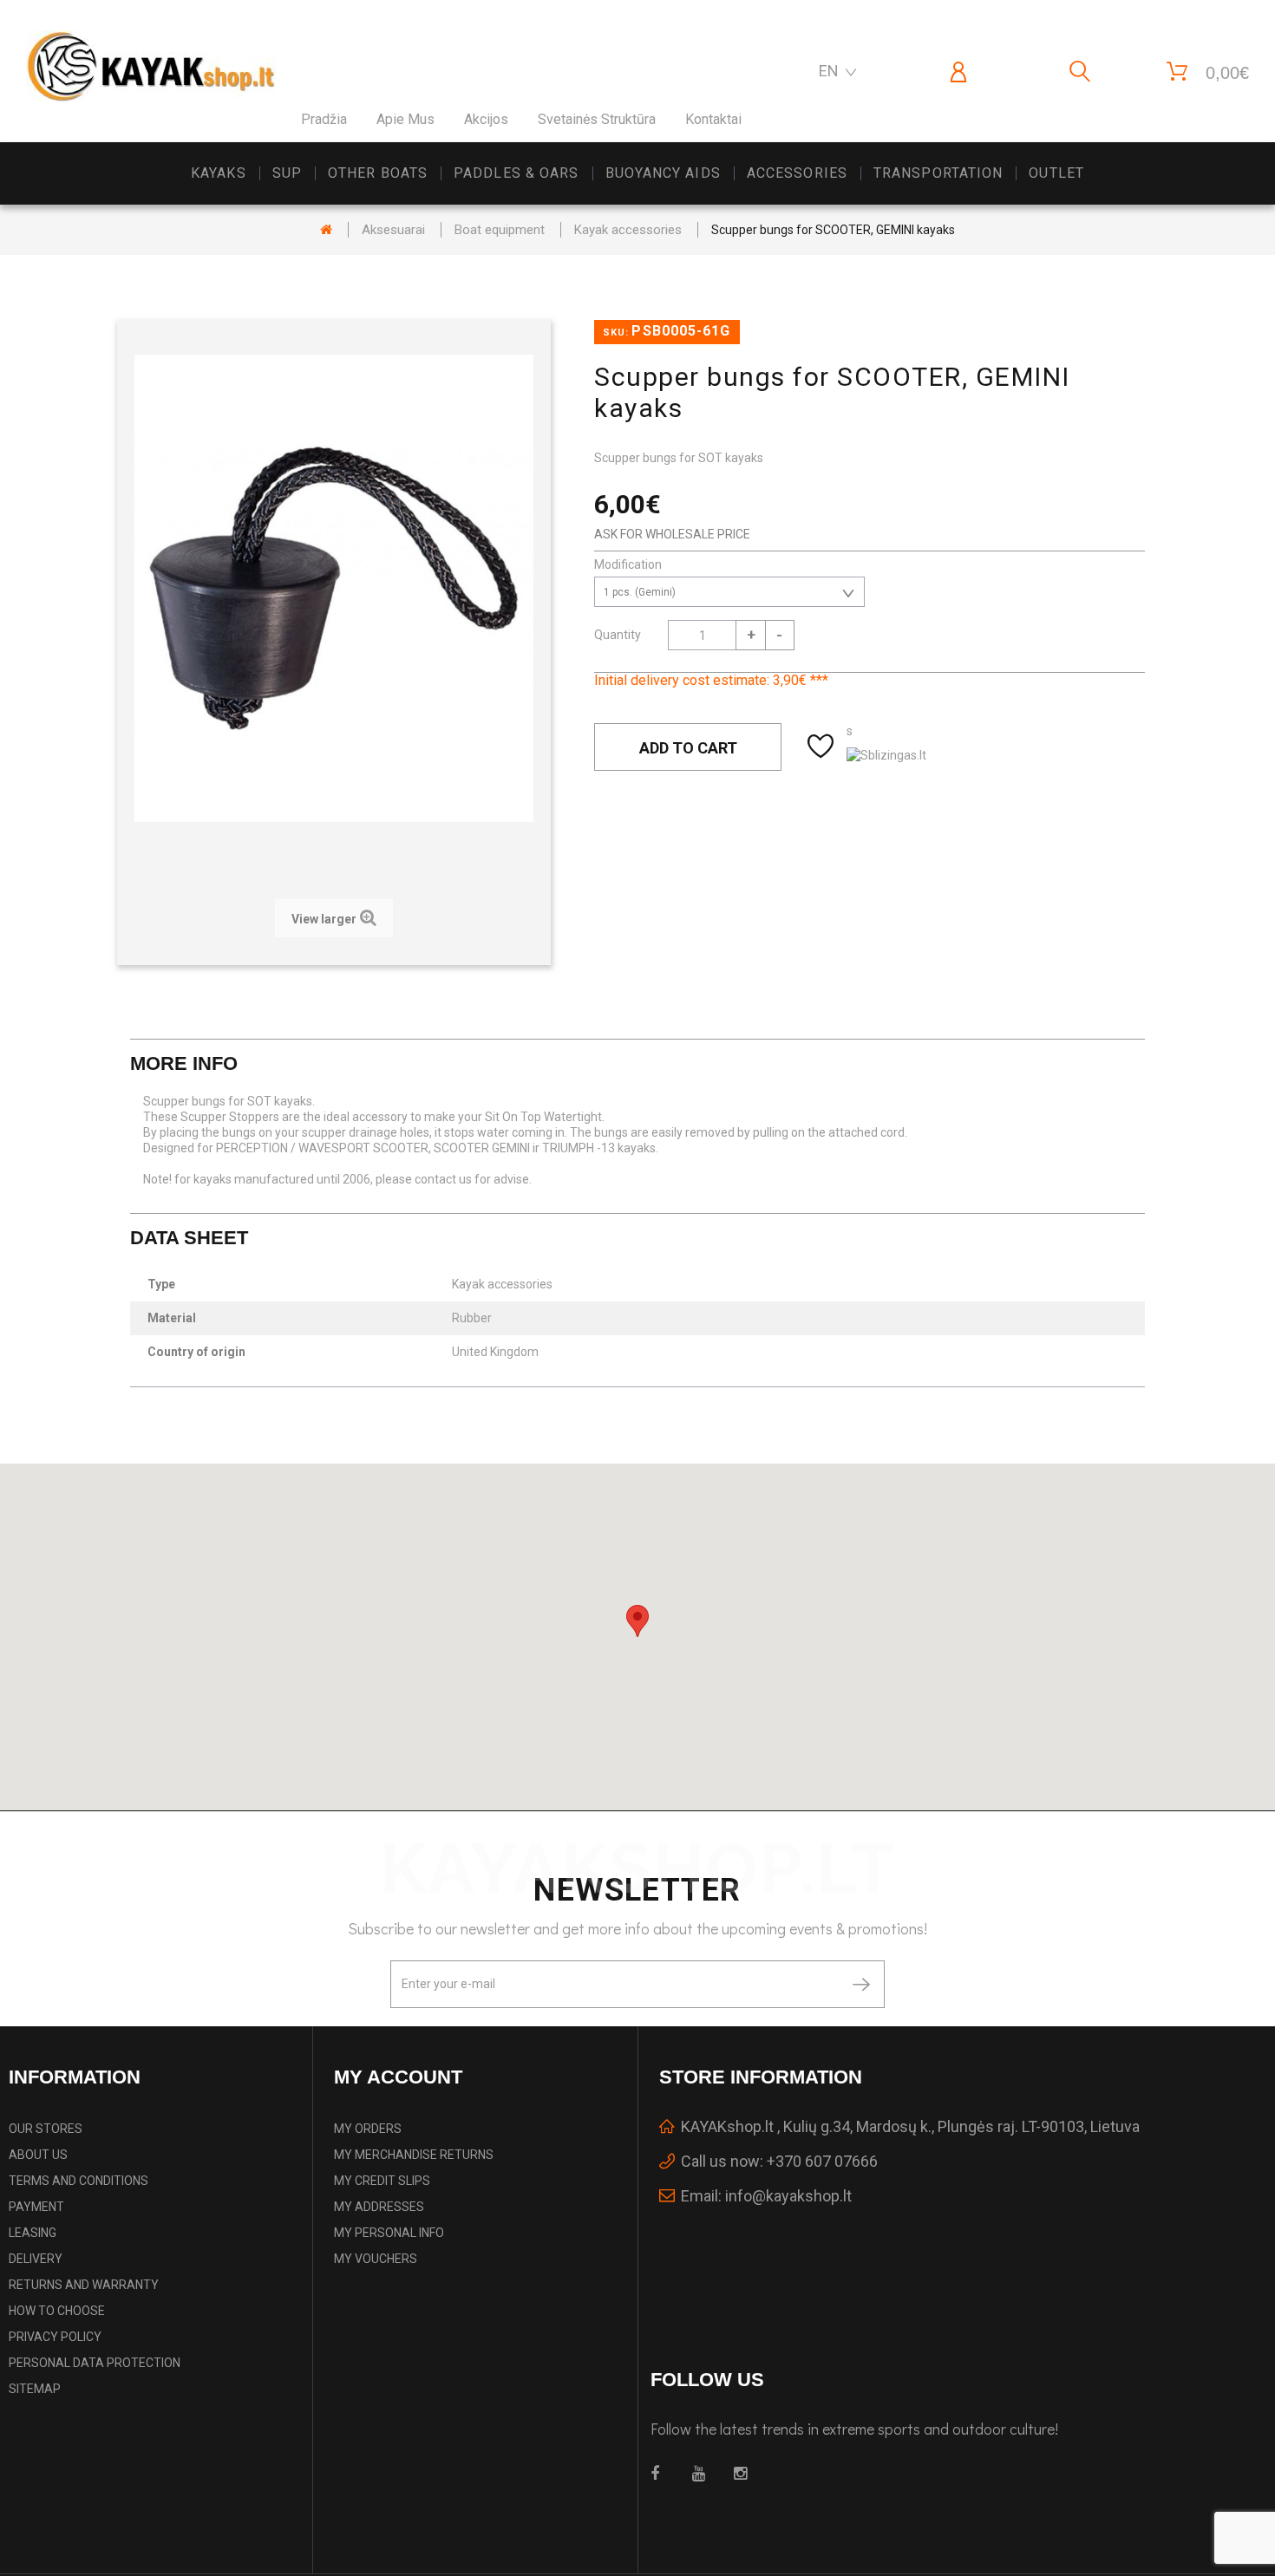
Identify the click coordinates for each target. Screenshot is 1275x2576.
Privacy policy (55, 2337)
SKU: (616, 333)
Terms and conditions (78, 2181)
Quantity (618, 635)
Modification (629, 564)
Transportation (938, 173)
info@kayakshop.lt (788, 2196)
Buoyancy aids (663, 173)
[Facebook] (661, 2474)
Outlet (1056, 173)
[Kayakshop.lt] (151, 66)
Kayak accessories (628, 230)
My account (398, 2077)
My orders (368, 2129)
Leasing (33, 2233)
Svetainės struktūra (597, 119)
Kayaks (219, 173)
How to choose (57, 2311)
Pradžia (324, 119)
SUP (287, 173)
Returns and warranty (84, 2285)
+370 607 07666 (822, 2161)
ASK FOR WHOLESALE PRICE (672, 534)
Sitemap (35, 2389)
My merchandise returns (414, 2155)
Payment (36, 2207)
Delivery (36, 2259)
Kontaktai (713, 119)
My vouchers (376, 2259)
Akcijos (486, 119)
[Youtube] (703, 2474)
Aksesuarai (393, 230)
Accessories (797, 173)
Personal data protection (95, 2363)
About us (38, 2155)
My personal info (389, 2233)
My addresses (379, 2207)
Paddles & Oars (516, 173)
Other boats (378, 173)
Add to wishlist (823, 747)
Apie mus (405, 119)
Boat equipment (500, 230)
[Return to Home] (326, 230)
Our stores (46, 2129)
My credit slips (382, 2181)
